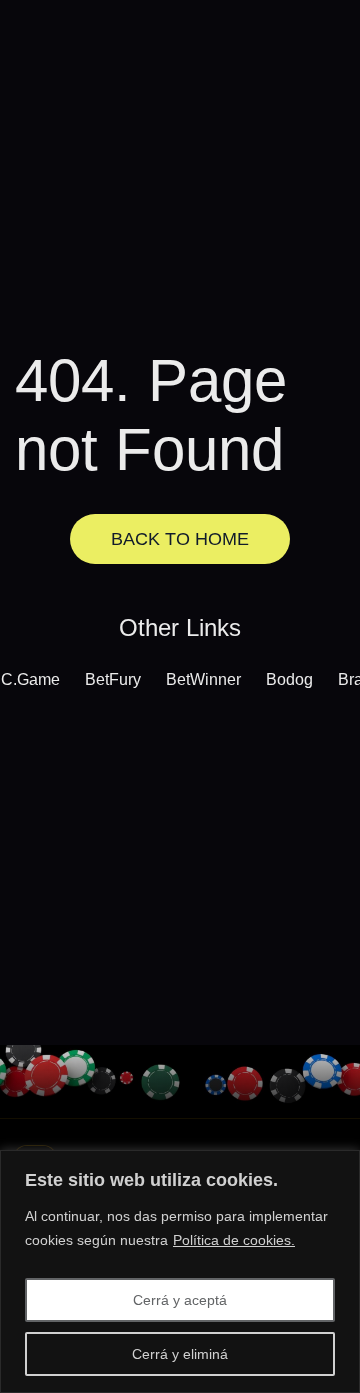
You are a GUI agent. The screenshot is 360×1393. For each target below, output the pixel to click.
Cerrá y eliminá (180, 1354)
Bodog (289, 679)
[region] (180, 1271)
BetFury (113, 679)
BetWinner (203, 679)
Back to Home (180, 539)
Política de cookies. (234, 1240)
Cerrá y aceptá (180, 1300)
